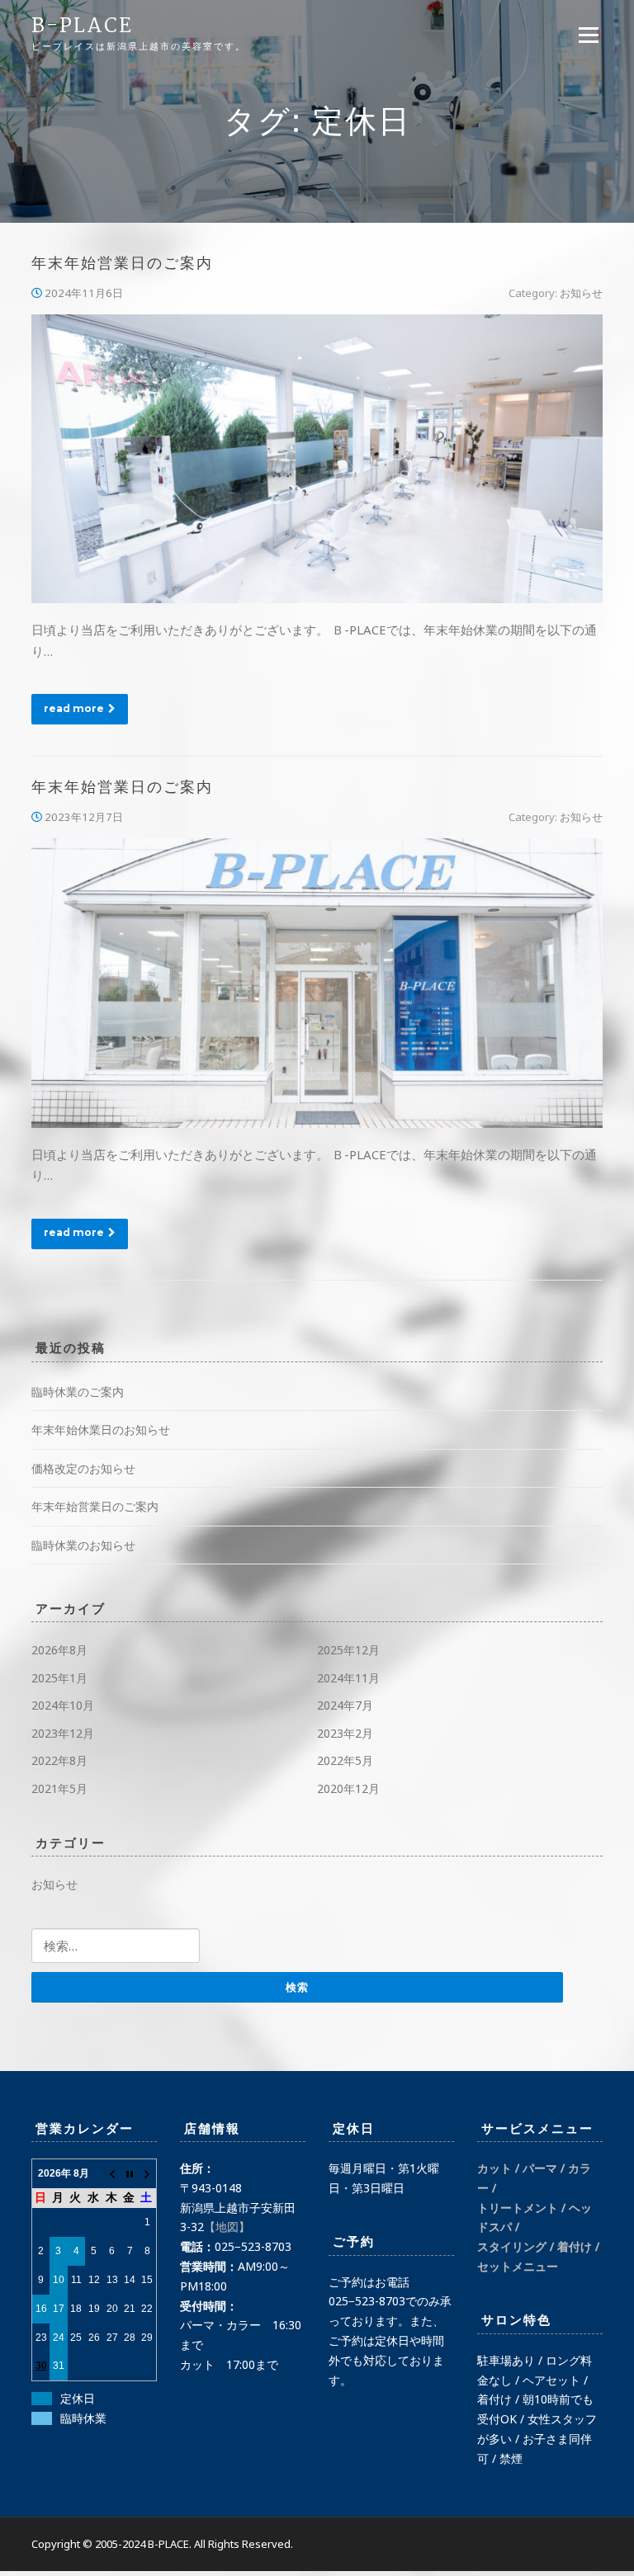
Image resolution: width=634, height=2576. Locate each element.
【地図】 (227, 2227)
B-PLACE (82, 27)
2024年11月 (348, 1678)
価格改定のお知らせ (83, 1468)
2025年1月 (59, 1678)
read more (74, 708)
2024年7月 (345, 1705)
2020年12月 (348, 1788)
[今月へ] (130, 2174)
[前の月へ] (112, 2174)
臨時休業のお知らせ (83, 1545)
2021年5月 (59, 1788)
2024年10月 (63, 1705)
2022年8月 (59, 1760)
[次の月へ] (148, 2174)
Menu (588, 35)
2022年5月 (345, 1760)
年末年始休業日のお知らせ (101, 1430)
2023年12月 (63, 1733)
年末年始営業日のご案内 (122, 264)
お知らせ (581, 293)
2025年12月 (348, 1650)
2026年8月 (59, 1650)
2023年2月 (345, 1733)
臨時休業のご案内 (78, 1392)
